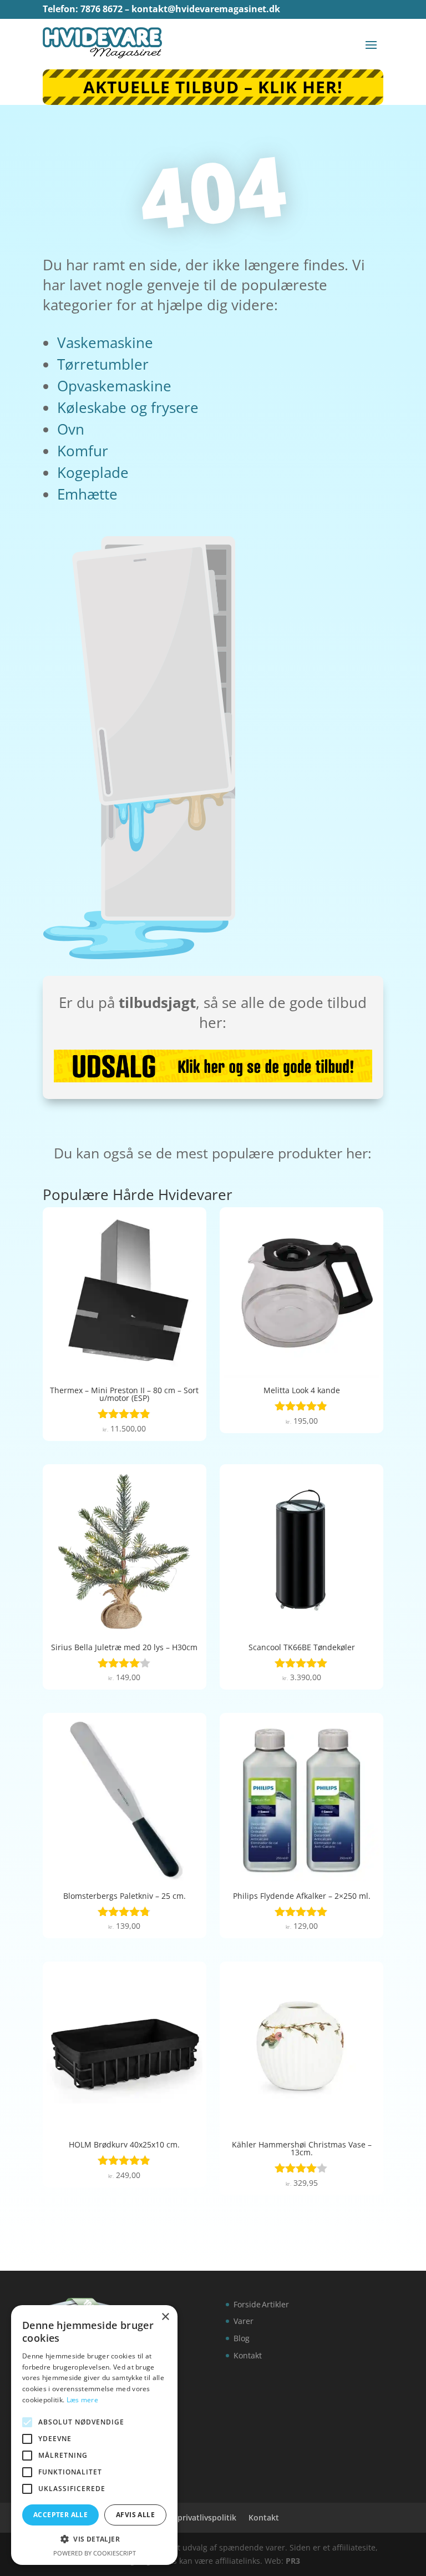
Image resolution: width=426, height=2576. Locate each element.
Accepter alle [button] (60, 2515)
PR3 (293, 2561)
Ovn (71, 429)
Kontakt (248, 2355)
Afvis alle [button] (135, 2515)
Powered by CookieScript (95, 2553)
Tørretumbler (103, 364)
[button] (94, 2539)
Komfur (83, 451)
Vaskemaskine (105, 342)
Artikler (275, 2304)
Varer (244, 2321)
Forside (247, 2304)
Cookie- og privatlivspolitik (186, 2517)
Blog (242, 2338)
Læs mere (82, 2400)
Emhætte (87, 494)
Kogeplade (93, 472)
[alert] (94, 2435)
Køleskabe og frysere (128, 407)
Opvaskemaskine (114, 386)
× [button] (165, 2317)
